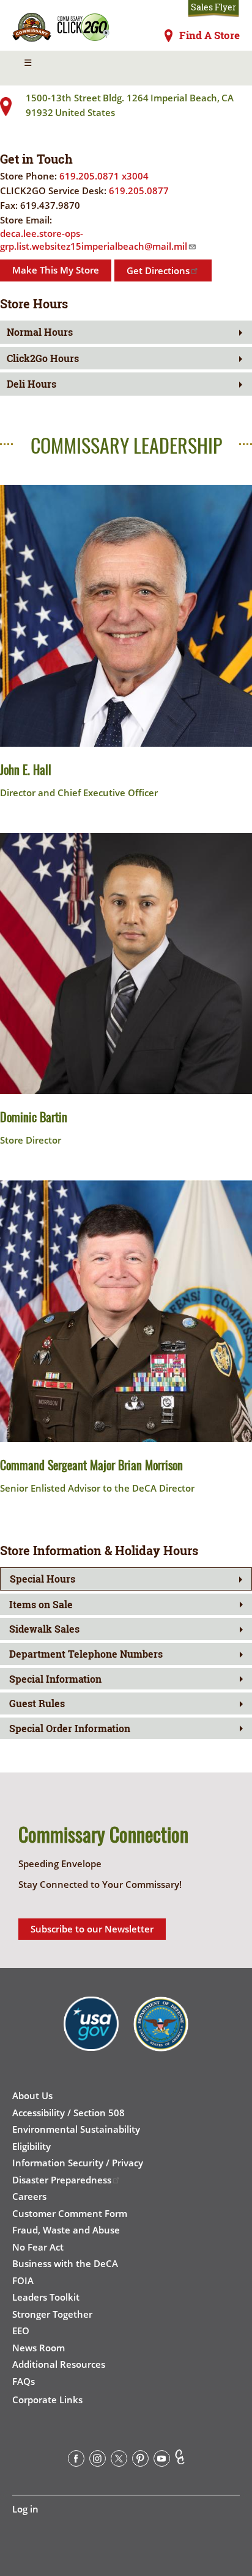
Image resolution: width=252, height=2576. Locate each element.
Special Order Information (70, 1728)
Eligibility (31, 2146)
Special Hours (43, 1579)
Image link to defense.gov (161, 2033)
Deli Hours (31, 384)
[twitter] (119, 2461)
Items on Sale (41, 1604)
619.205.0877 (139, 190)
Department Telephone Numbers (86, 1654)
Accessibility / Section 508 (69, 2113)
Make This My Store (56, 270)
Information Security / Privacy (78, 2163)
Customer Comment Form (70, 2213)
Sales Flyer (213, 7)
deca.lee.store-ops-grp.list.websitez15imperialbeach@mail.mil (94, 240)
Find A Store (209, 35)
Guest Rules (37, 1703)
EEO (21, 2331)
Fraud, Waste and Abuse (66, 2230)
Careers (29, 2196)
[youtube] (162, 2461)
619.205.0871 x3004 (104, 176)
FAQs (24, 2381)
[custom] (180, 2461)
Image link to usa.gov (91, 2033)
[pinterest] (140, 2461)
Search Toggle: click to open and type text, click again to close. (223, 68)
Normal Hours (40, 332)
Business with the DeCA (65, 2263)
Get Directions (158, 270)
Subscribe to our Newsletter (92, 1929)
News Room (39, 2348)
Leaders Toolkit (46, 2297)
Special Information (55, 1679)
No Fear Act (38, 2247)
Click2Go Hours (43, 358)
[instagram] (98, 2461)
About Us (32, 2095)
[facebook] (76, 2461)
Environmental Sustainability (76, 2129)
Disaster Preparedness (62, 2180)
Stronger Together (52, 2314)
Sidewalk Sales (44, 1629)
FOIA (23, 2280)
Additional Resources (59, 2364)
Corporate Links (47, 2400)
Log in (25, 2509)
